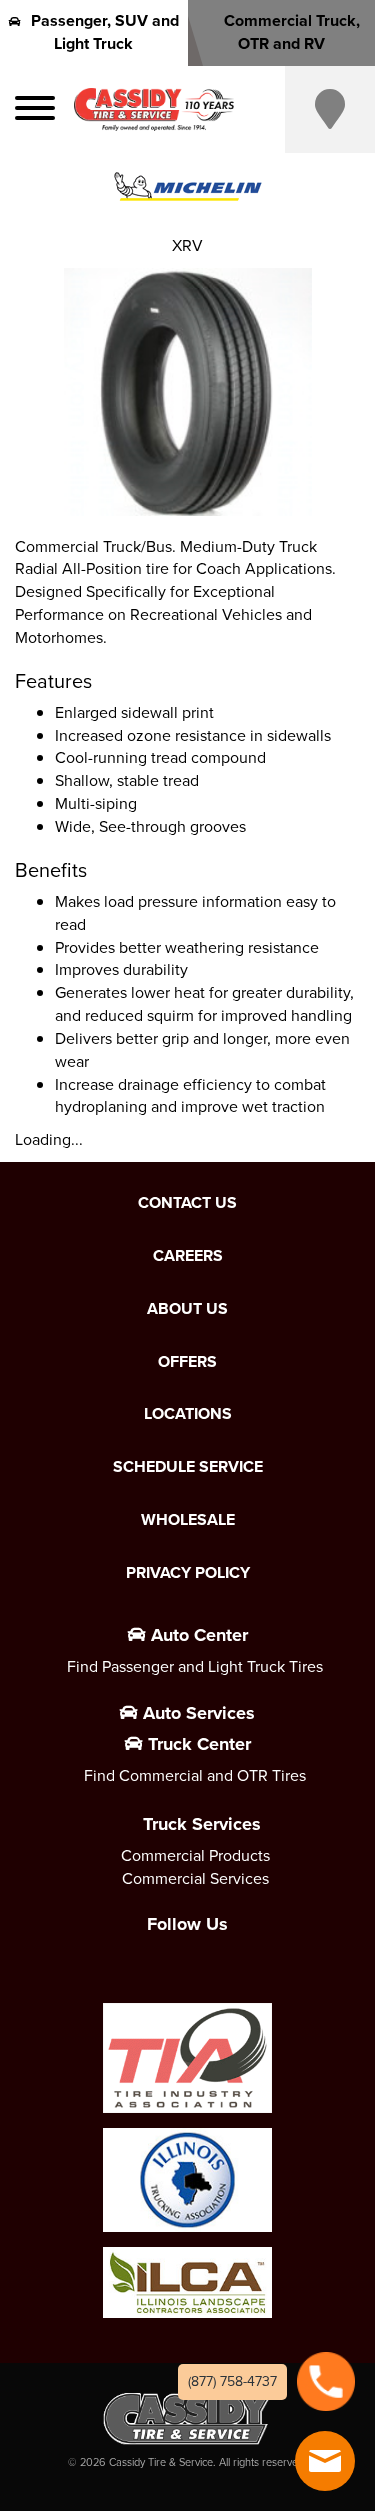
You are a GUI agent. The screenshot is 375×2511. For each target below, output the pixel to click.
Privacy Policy (188, 1573)
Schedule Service (188, 1467)
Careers (188, 1256)
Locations (188, 1414)
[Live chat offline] (325, 2461)
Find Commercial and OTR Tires (195, 1775)
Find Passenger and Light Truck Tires (195, 1666)
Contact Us (187, 1203)
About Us (187, 1309)
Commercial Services (195, 1878)
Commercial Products (195, 1855)
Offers (187, 1362)
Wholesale (188, 1520)
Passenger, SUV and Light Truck (105, 32)
